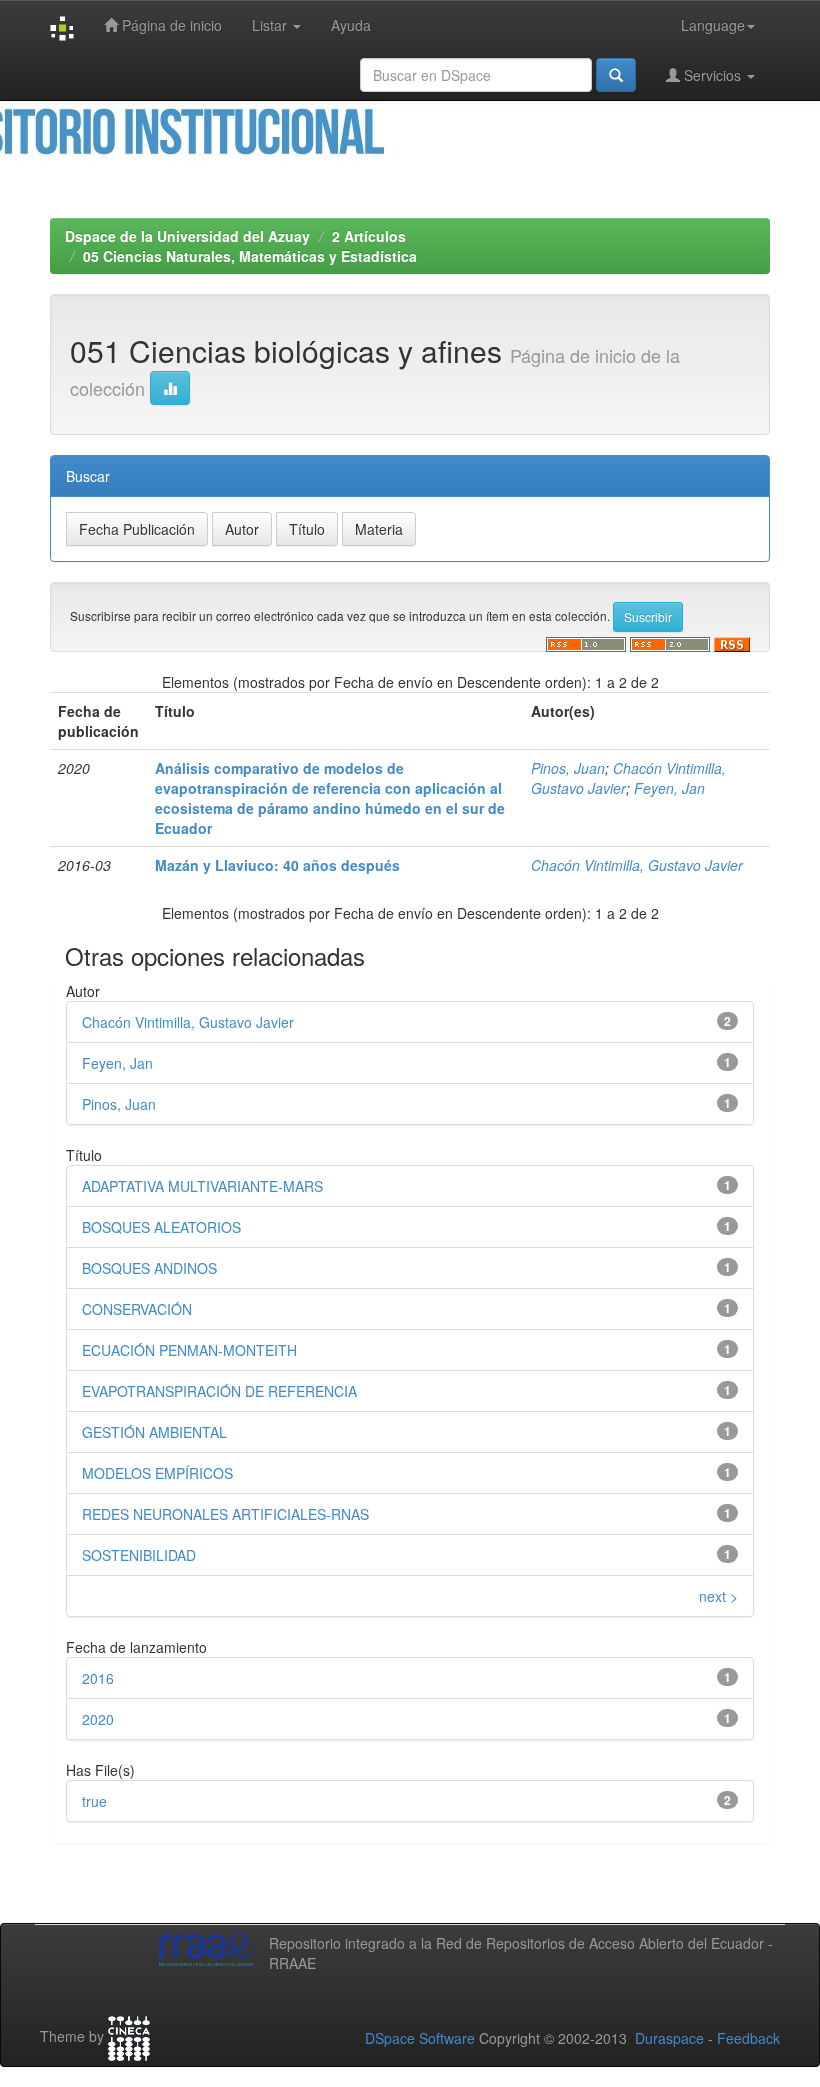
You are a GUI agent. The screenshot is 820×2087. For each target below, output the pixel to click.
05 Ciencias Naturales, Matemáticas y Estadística (250, 256)
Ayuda (351, 25)
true (94, 1801)
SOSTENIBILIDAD (139, 1555)
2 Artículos (369, 236)
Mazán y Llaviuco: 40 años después (277, 865)
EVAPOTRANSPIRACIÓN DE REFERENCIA (219, 1391)
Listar (271, 25)
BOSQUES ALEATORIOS (161, 1227)
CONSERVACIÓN (137, 1309)
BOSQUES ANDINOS (149, 1268)
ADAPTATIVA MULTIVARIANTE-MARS (202, 1186)
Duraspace (669, 2038)
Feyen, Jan (669, 788)
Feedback (748, 2038)
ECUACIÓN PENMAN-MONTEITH (189, 1350)
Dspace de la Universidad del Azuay (187, 236)
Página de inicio (170, 25)
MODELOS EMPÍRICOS (157, 1473)
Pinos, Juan (568, 768)
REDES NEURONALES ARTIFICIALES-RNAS (225, 1514)
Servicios (712, 75)
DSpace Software (420, 2038)
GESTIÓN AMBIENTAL (154, 1432)
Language (713, 25)
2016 (98, 1678)
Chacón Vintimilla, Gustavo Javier (637, 865)
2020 (98, 1719)
